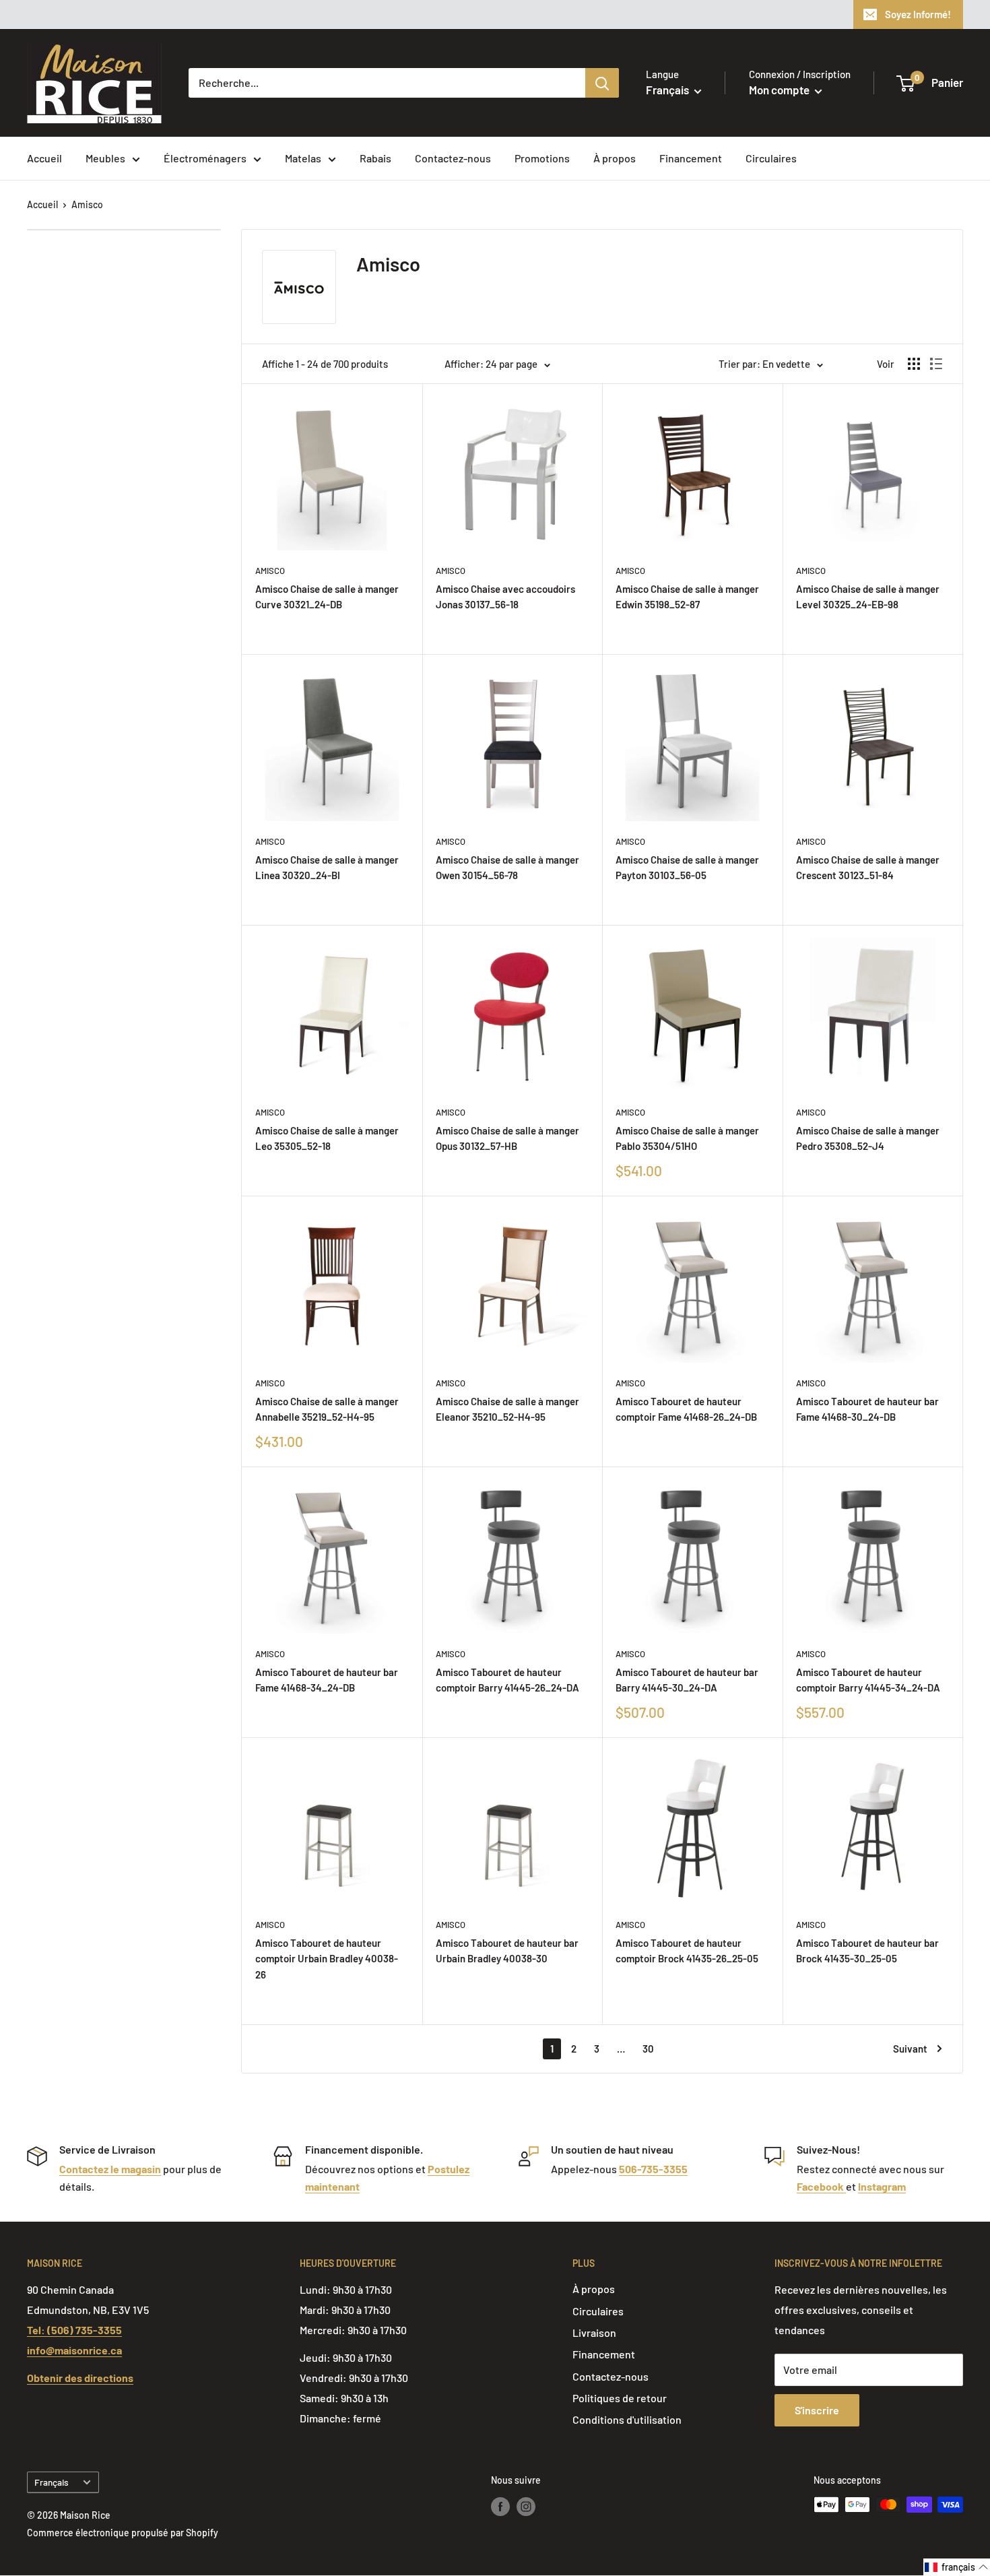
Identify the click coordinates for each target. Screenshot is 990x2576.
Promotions (542, 158)
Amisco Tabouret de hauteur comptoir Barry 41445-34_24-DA (868, 1680)
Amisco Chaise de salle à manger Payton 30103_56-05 (687, 867)
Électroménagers (205, 158)
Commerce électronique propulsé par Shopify (123, 2533)
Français (52, 2482)
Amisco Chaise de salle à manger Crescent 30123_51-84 (868, 867)
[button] (957, 2567)
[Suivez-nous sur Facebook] (500, 2506)
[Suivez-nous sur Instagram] (526, 2506)
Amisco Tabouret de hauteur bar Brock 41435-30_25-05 (867, 1951)
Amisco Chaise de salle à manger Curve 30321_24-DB (327, 597)
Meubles (105, 158)
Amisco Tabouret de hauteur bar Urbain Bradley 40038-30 (507, 1951)
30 (648, 2049)
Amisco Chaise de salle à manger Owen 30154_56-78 (507, 867)
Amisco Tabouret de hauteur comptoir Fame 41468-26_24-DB (686, 1409)
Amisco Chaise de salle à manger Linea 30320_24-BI (327, 867)
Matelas (303, 158)
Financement (691, 158)
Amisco (87, 204)
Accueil (44, 158)
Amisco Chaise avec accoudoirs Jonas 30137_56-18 (505, 597)
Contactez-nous (453, 158)
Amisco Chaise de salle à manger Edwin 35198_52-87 (687, 597)
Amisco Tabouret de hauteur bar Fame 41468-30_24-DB (867, 1409)
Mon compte (780, 90)
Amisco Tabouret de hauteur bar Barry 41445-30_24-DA (687, 1680)
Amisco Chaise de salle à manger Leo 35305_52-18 (327, 1138)
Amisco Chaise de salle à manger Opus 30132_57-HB (507, 1138)
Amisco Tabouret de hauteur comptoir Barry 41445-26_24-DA (507, 1680)
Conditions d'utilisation (627, 2419)
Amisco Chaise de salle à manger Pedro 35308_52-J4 (868, 1138)
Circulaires (771, 158)
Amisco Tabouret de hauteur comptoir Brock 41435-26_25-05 (687, 1951)
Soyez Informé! (918, 14)
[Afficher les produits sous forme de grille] (914, 364)
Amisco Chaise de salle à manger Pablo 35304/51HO (687, 1138)
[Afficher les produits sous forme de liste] (936, 364)
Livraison (594, 2332)
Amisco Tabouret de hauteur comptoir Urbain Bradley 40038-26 (327, 1959)
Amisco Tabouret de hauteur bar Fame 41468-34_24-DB (327, 1680)
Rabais (375, 158)
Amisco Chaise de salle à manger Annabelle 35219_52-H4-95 (327, 1409)
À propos (615, 158)
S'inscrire (817, 2410)
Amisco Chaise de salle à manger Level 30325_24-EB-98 (868, 597)
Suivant (910, 2049)
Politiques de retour (620, 2398)
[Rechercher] (602, 83)
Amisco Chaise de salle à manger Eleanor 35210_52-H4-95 (507, 1409)
